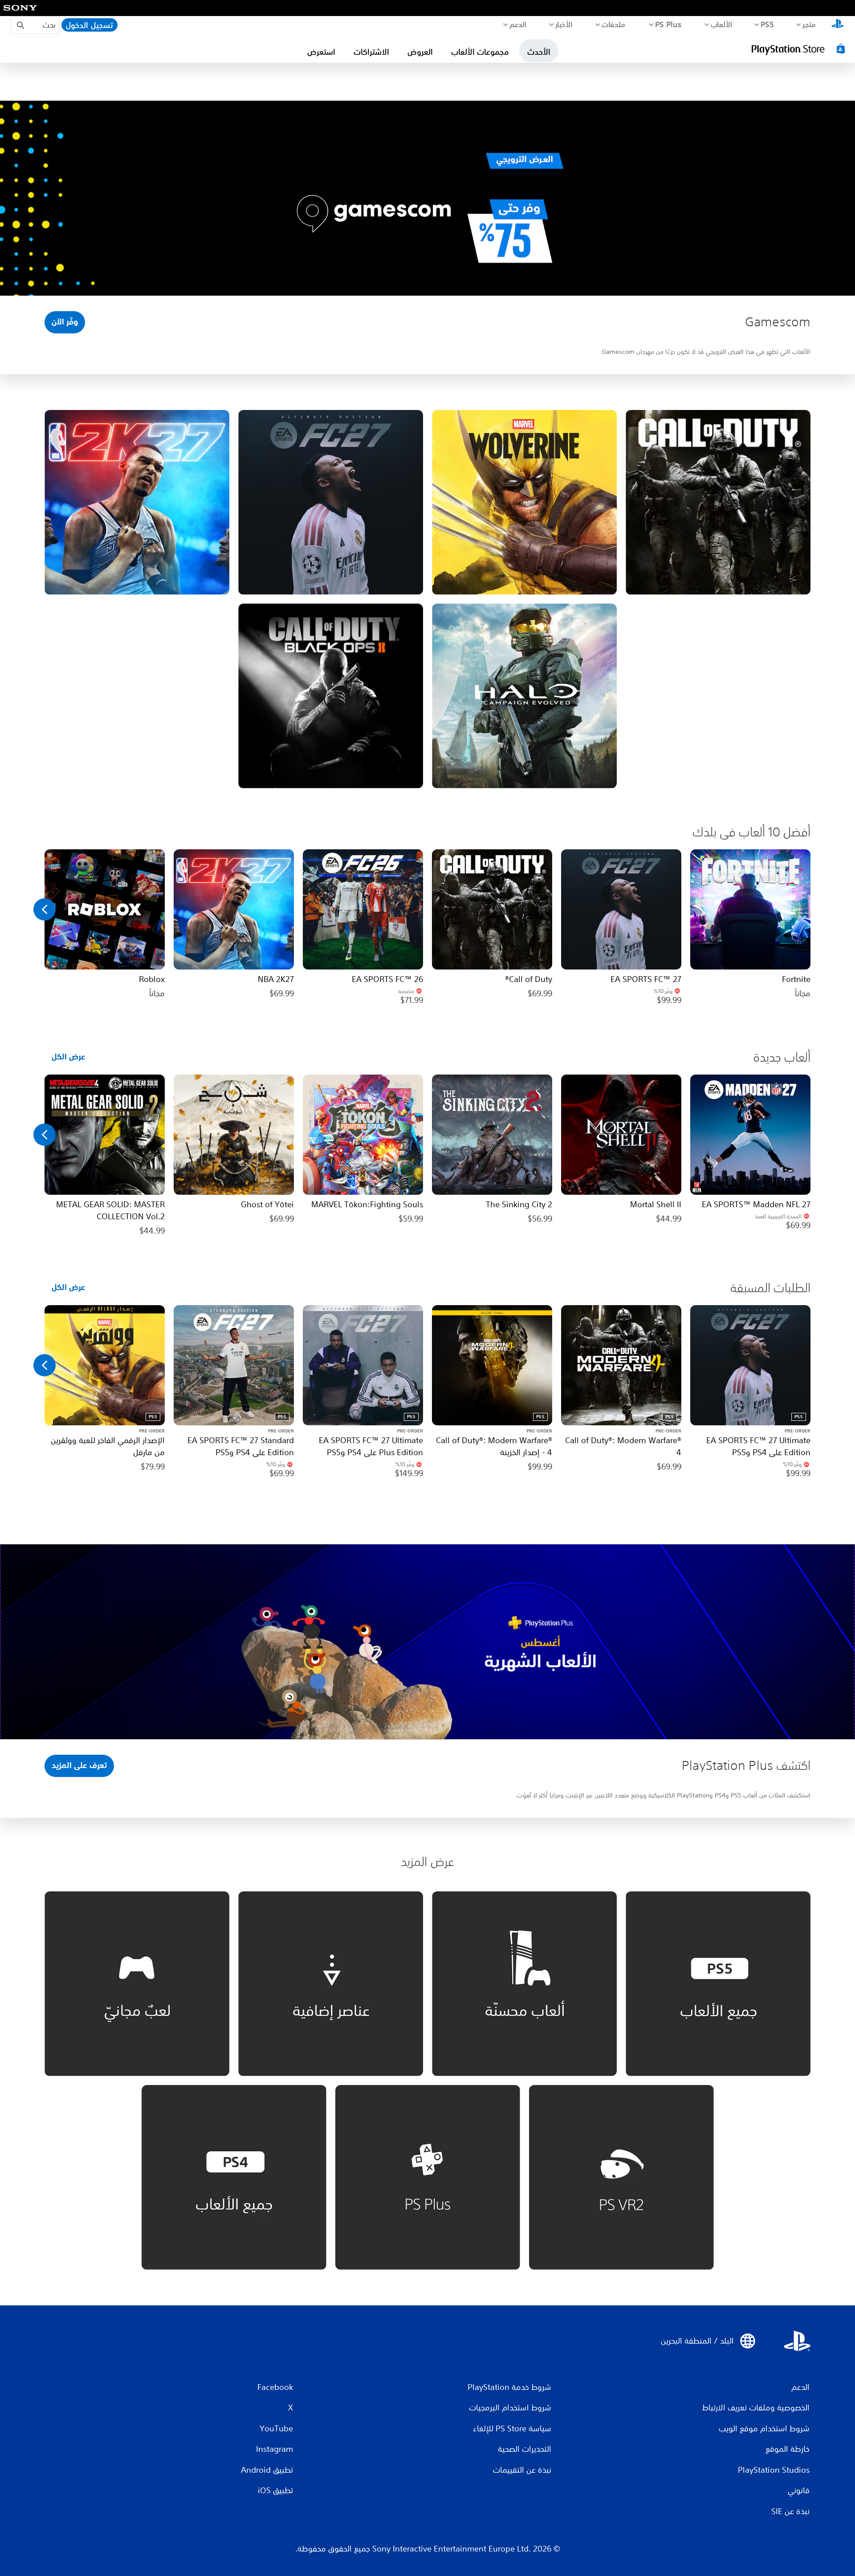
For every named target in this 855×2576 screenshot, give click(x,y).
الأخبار (564, 24)
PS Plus (668, 24)
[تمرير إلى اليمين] (45, 909)
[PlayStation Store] (799, 49)
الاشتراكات (371, 52)
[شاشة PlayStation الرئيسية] (838, 25)
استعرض (321, 52)
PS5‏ (767, 24)
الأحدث (539, 52)
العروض (420, 52)
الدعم (518, 24)
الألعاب (722, 24)
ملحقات (614, 24)
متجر (809, 24)
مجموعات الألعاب (480, 52)
